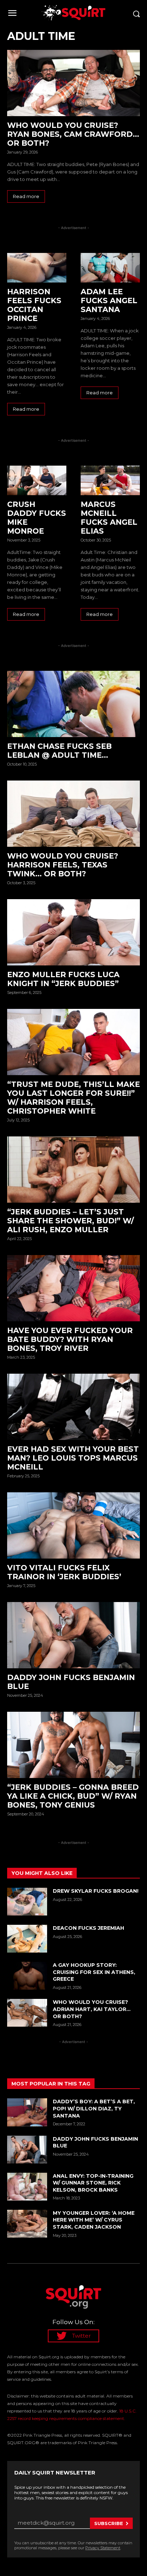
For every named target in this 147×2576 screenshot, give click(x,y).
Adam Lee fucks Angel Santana (109, 300)
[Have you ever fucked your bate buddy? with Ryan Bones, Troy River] (73, 1288)
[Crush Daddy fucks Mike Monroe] (37, 480)
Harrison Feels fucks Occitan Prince (34, 305)
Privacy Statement (103, 2548)
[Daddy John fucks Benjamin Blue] (73, 1635)
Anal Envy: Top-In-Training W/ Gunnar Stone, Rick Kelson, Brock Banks (93, 2183)
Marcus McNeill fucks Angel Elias (109, 518)
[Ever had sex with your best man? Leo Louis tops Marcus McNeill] (73, 1407)
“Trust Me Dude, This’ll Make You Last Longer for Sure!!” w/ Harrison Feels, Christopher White (73, 1098)
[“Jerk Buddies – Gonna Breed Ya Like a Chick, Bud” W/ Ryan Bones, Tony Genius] (73, 1745)
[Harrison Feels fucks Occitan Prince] (37, 268)
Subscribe (109, 2523)
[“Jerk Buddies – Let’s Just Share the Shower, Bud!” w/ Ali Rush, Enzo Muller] (73, 1170)
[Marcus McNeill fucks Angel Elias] (110, 480)
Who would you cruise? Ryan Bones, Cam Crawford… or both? (73, 134)
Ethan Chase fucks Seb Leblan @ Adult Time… (59, 751)
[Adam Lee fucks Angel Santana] (110, 268)
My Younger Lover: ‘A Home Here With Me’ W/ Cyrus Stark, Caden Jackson (94, 2220)
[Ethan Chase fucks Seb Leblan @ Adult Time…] (73, 704)
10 (136, 1120)
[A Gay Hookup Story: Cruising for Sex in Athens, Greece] (27, 1976)
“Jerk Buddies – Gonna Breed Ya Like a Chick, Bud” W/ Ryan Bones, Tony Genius (73, 1796)
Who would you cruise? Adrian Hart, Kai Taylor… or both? (92, 2009)
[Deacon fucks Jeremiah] (27, 1939)
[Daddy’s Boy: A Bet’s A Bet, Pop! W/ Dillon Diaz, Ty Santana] (27, 2112)
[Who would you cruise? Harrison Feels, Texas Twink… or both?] (73, 814)
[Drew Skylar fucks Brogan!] (27, 1902)
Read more (26, 196)
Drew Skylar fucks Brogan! (96, 1891)
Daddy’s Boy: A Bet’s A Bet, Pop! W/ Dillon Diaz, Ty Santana (94, 2108)
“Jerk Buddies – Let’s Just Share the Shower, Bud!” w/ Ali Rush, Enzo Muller (70, 1221)
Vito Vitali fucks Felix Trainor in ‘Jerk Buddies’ (65, 1572)
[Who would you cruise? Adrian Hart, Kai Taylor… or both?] (27, 2013)
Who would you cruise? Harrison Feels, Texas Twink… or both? (63, 865)
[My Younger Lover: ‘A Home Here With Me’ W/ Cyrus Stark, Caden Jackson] (27, 2224)
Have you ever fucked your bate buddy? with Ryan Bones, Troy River (70, 1339)
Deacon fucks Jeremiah (88, 1928)
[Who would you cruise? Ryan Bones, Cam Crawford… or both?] (73, 83)
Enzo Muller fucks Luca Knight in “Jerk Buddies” (63, 979)
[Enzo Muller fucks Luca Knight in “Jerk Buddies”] (73, 932)
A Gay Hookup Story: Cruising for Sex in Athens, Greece (94, 1972)
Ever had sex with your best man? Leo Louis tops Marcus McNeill (73, 1458)
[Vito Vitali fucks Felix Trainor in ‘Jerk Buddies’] (73, 1525)
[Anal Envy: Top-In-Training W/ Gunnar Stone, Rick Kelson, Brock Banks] (27, 2187)
